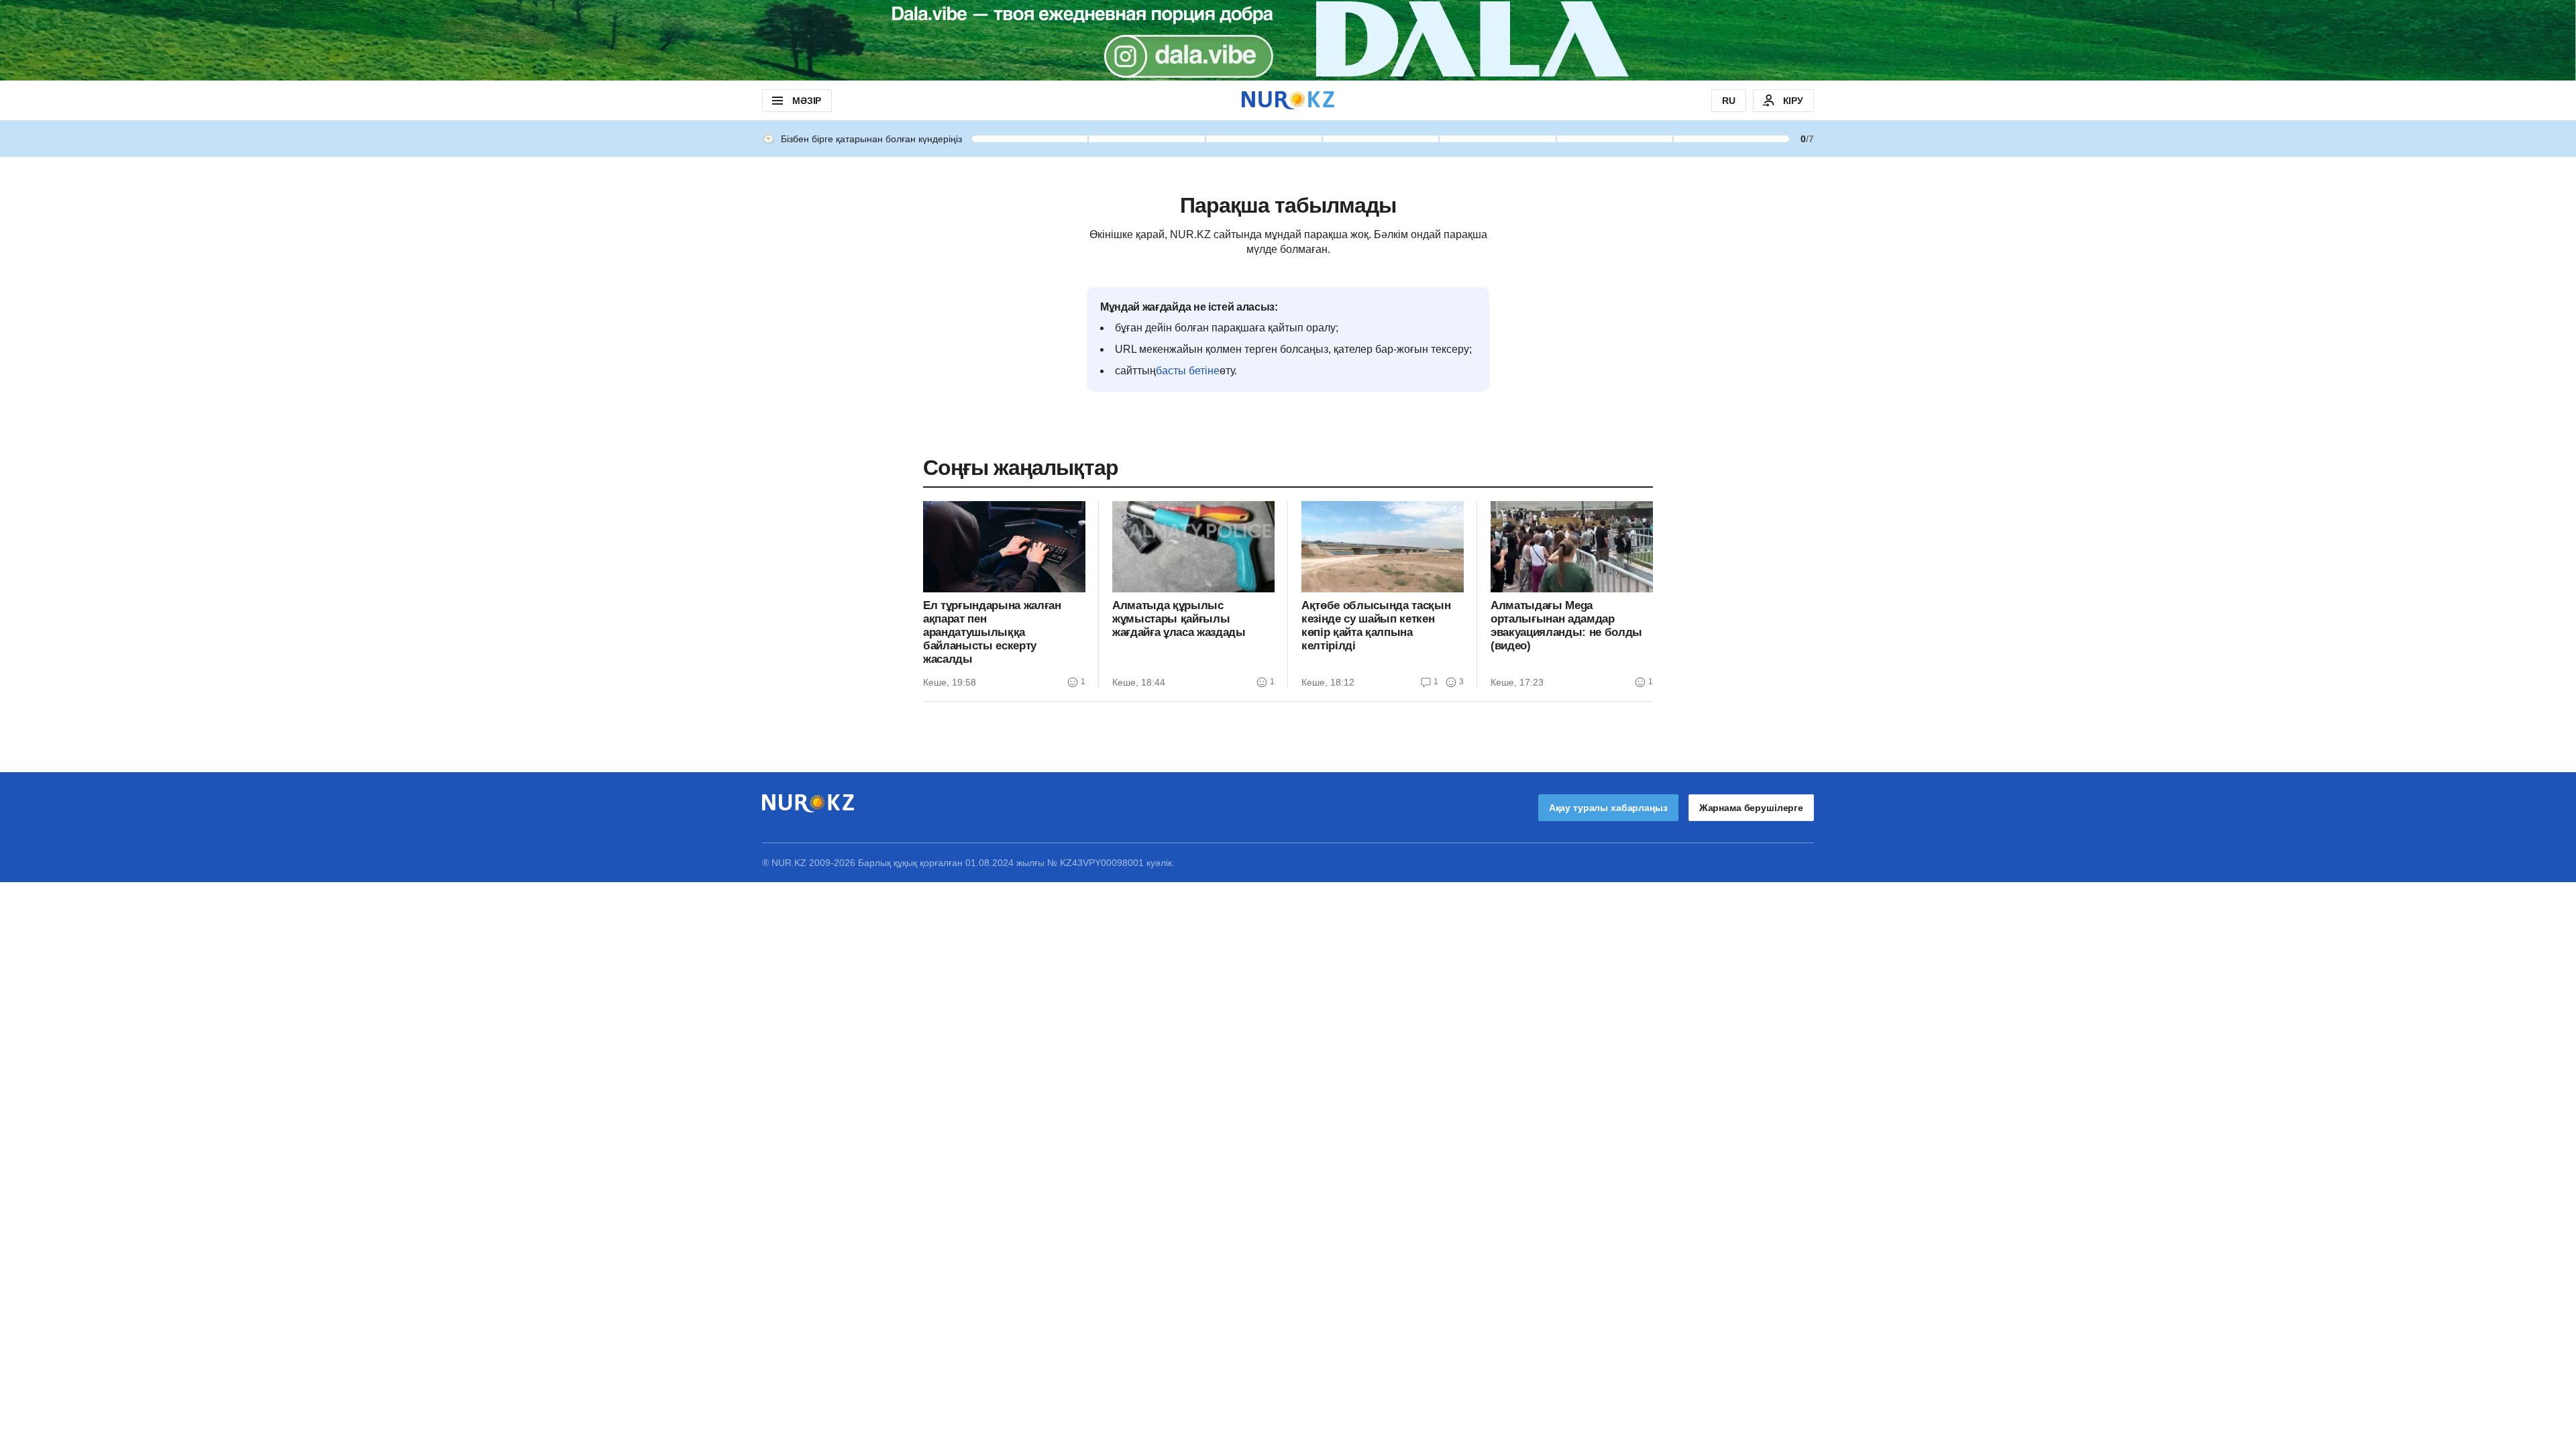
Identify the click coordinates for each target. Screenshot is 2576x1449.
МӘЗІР (807, 101)
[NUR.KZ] (1288, 100)
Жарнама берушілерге (1751, 808)
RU (1729, 101)
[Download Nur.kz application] (1288, 40)
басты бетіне (1188, 371)
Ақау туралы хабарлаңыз (1608, 808)
